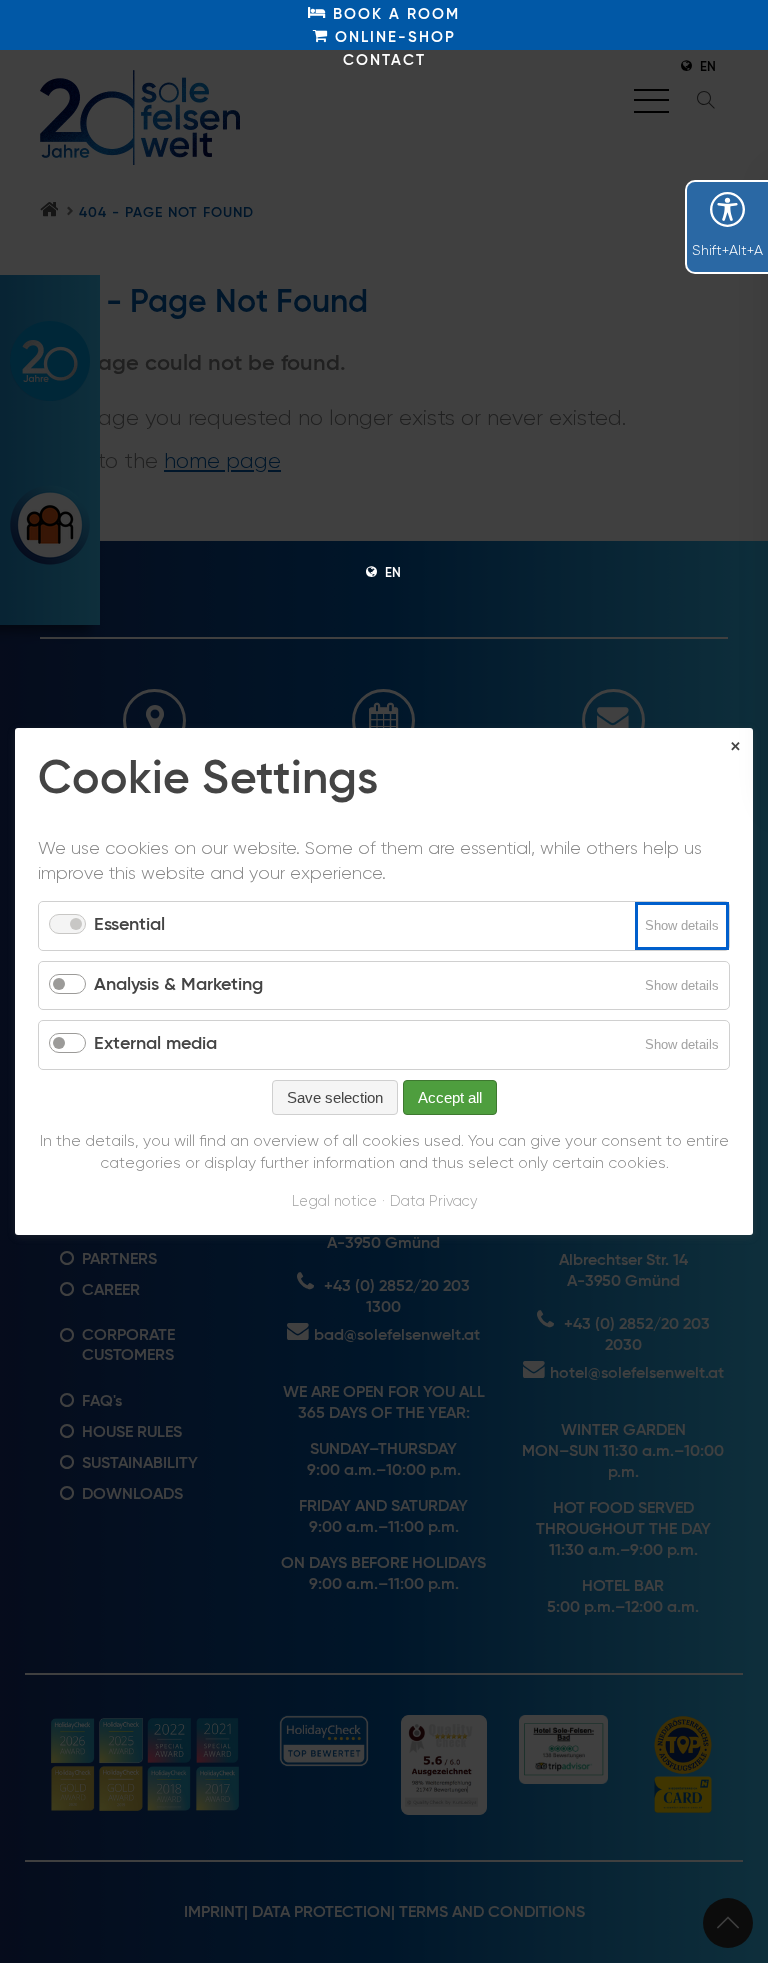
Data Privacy (433, 1201)
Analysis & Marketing (178, 985)
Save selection (335, 1097)
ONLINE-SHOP (392, 37)
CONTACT (384, 60)
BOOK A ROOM (393, 14)
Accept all (450, 1097)
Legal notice (334, 1201)
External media (155, 1044)
